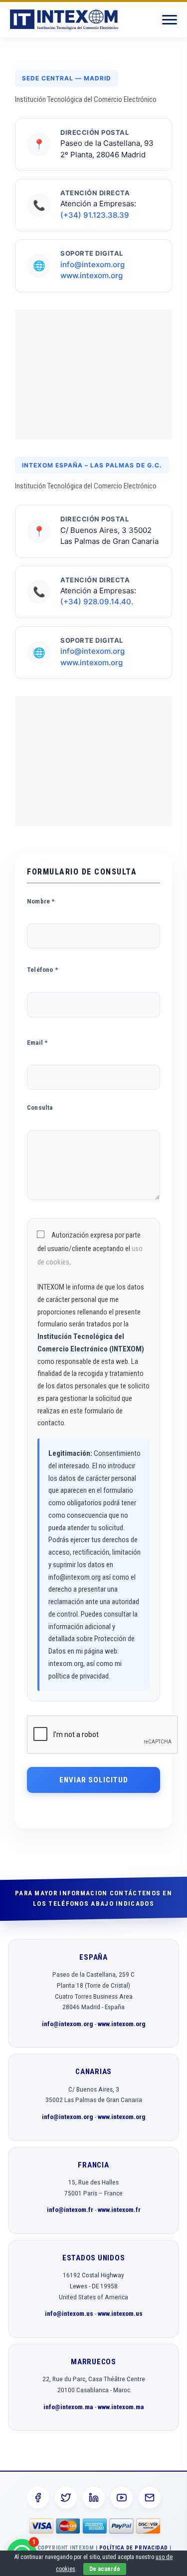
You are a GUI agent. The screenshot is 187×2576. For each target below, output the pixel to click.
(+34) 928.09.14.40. (97, 602)
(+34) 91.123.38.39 (95, 215)
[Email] (150, 2498)
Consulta (40, 1107)
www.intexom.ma (121, 2407)
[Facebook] (38, 2498)
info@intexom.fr (70, 2209)
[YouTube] (122, 2498)
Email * (37, 1043)
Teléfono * (42, 970)
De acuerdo (105, 2569)
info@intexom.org (93, 264)
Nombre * (41, 901)
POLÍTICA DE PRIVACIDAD (134, 2548)
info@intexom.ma (68, 2407)
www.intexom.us (120, 2313)
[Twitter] (66, 2498)
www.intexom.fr (119, 2209)
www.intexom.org (92, 275)
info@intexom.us (69, 2313)
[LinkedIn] (94, 2498)
